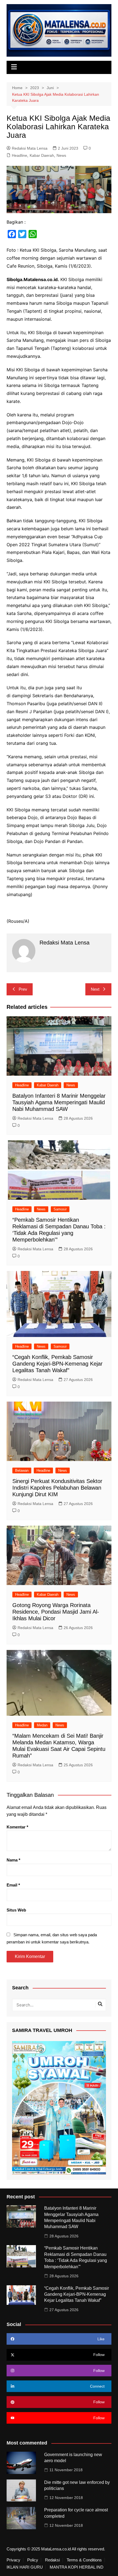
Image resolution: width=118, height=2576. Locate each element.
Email (13, 1885)
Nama (13, 1860)
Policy (33, 2560)
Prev (23, 989)
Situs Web (16, 1910)
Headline (19, 155)
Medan (42, 1725)
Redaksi (52, 2560)
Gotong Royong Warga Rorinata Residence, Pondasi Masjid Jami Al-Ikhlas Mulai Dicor (56, 1612)
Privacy (13, 2560)
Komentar (17, 1827)
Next (95, 989)
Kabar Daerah (42, 155)
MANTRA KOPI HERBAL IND (77, 2567)
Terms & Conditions (84, 2560)
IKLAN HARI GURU (25, 2567)
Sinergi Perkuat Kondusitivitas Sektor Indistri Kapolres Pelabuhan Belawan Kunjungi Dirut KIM (57, 1488)
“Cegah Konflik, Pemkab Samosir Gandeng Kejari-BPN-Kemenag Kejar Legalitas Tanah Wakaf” (57, 1364)
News (61, 155)
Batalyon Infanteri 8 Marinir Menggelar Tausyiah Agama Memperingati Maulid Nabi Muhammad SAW (59, 1102)
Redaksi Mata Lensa (30, 148)
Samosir (60, 1209)
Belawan (22, 1470)
